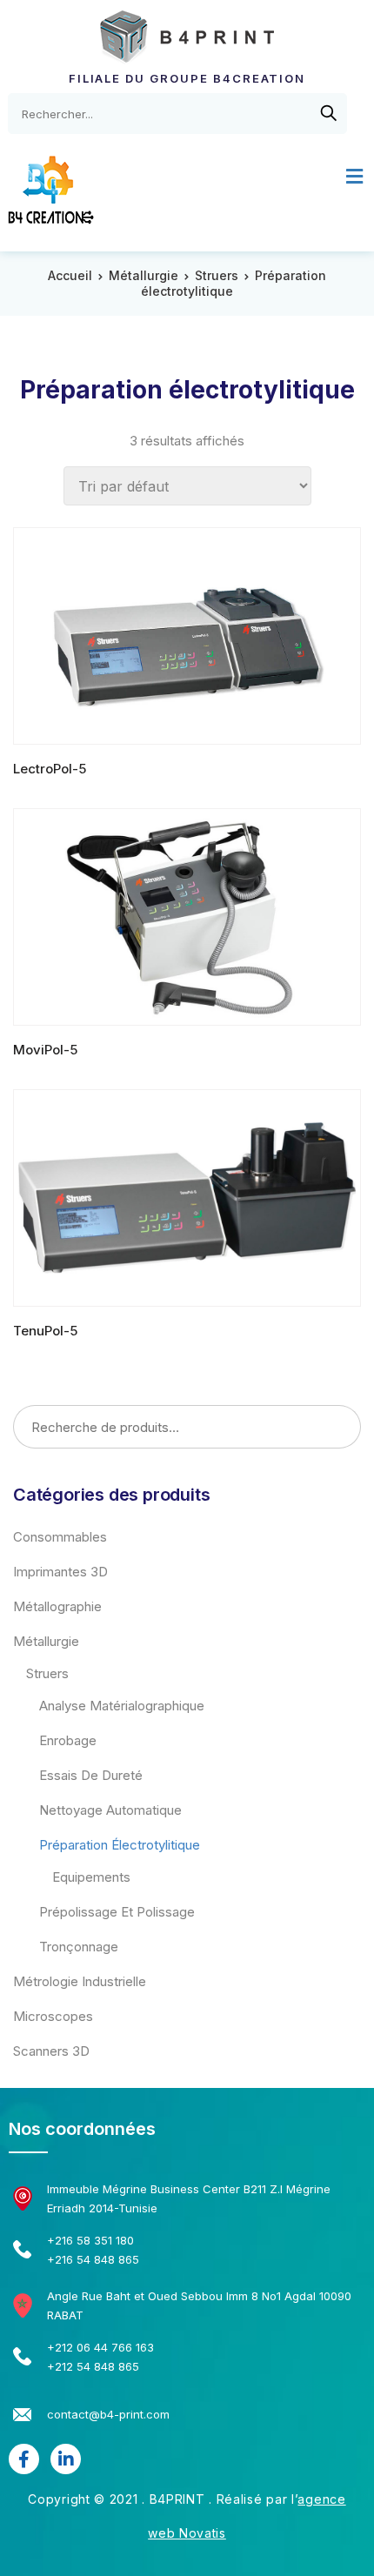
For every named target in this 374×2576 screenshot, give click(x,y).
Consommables (60, 1537)
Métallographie (57, 1606)
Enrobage (68, 1740)
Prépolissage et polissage (117, 1912)
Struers (217, 275)
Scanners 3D (51, 2051)
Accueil (70, 275)
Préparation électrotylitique (120, 1845)
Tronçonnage (79, 1947)
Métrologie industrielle (80, 1981)
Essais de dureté (91, 1775)
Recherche (341, 1428)
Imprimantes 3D (60, 1572)
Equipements (91, 1877)
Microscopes (53, 2016)
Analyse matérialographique (122, 1706)
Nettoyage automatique (110, 1810)
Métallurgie (144, 275)
